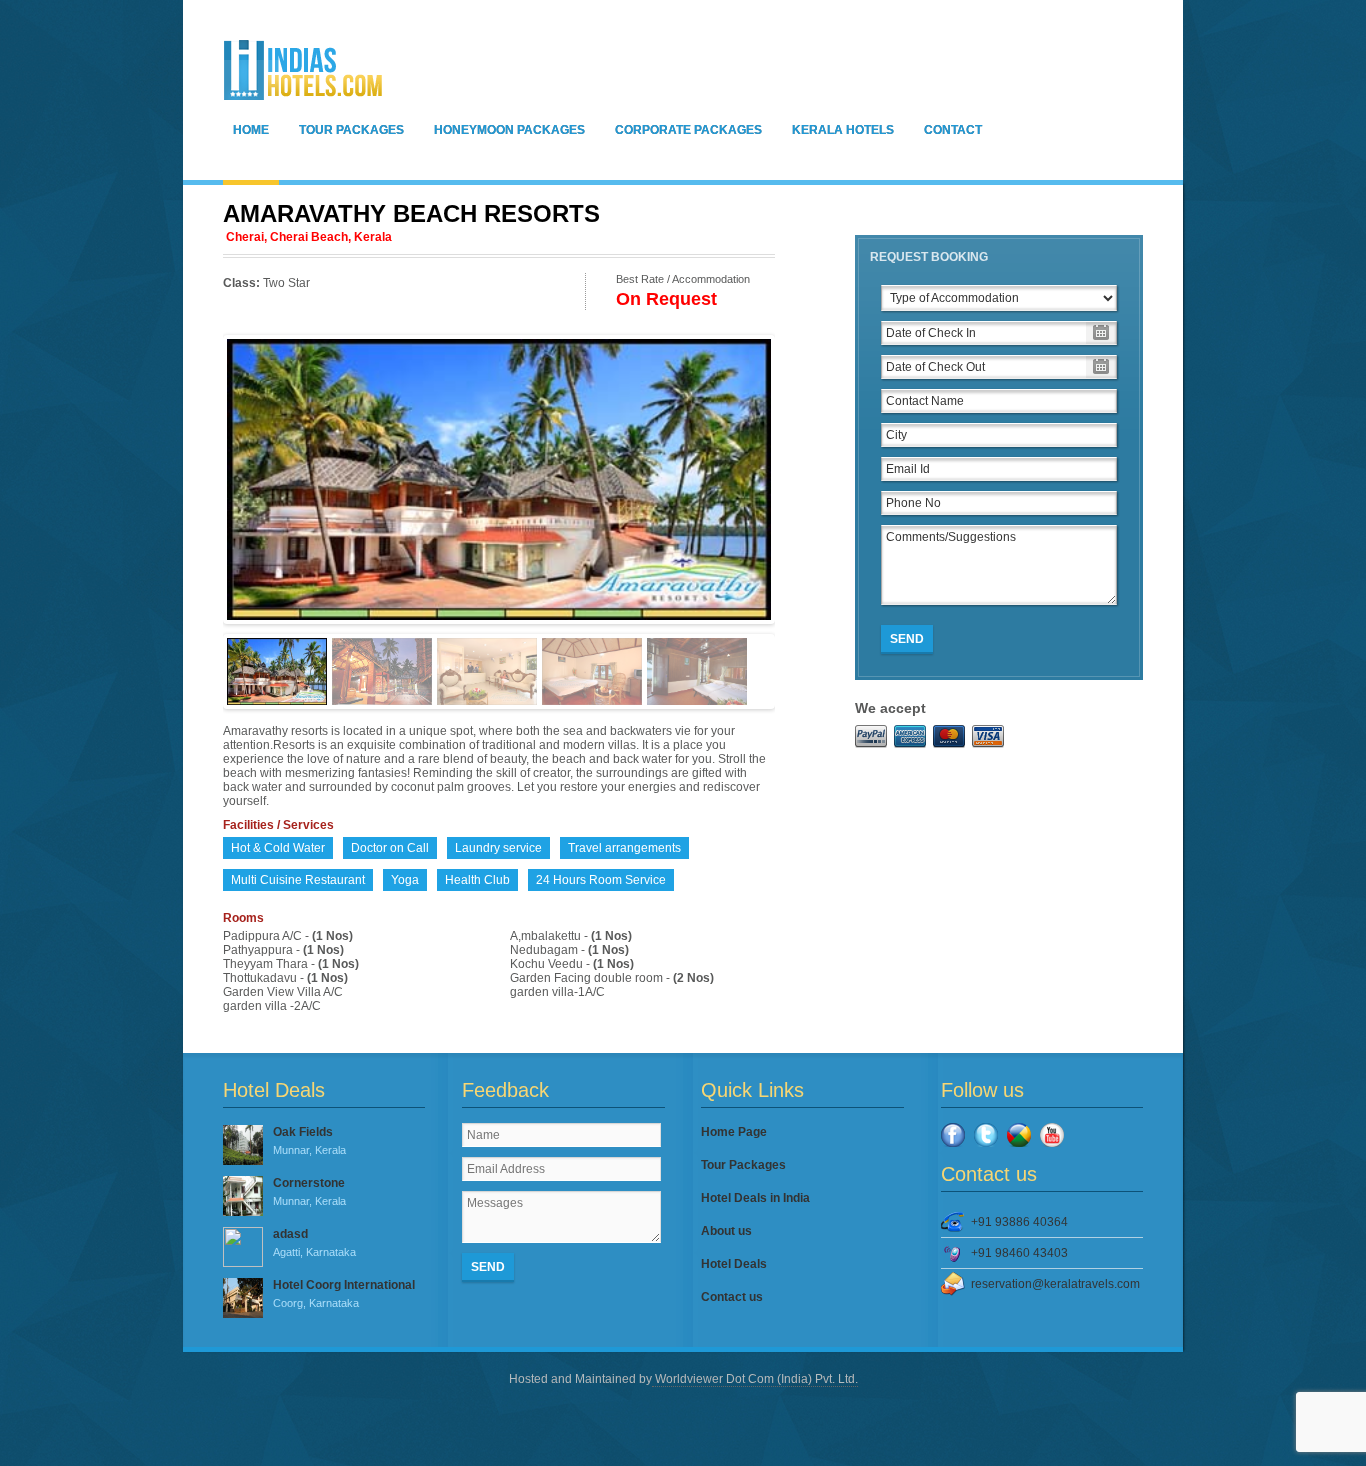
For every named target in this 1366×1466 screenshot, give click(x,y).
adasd (314, 1242)
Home (251, 130)
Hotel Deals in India (755, 1198)
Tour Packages (351, 130)
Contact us (732, 1297)
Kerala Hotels (843, 130)
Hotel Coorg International (344, 1293)
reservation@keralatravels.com (1055, 1284)
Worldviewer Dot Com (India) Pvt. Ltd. (755, 1379)
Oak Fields (309, 1140)
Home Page (734, 1132)
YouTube (1052, 1135)
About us (726, 1231)
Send (907, 639)
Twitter (986, 1135)
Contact (953, 130)
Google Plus (1019, 1135)
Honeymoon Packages (509, 130)
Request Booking (929, 257)
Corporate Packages (688, 130)
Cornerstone (309, 1191)
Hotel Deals (734, 1264)
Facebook (953, 1135)
